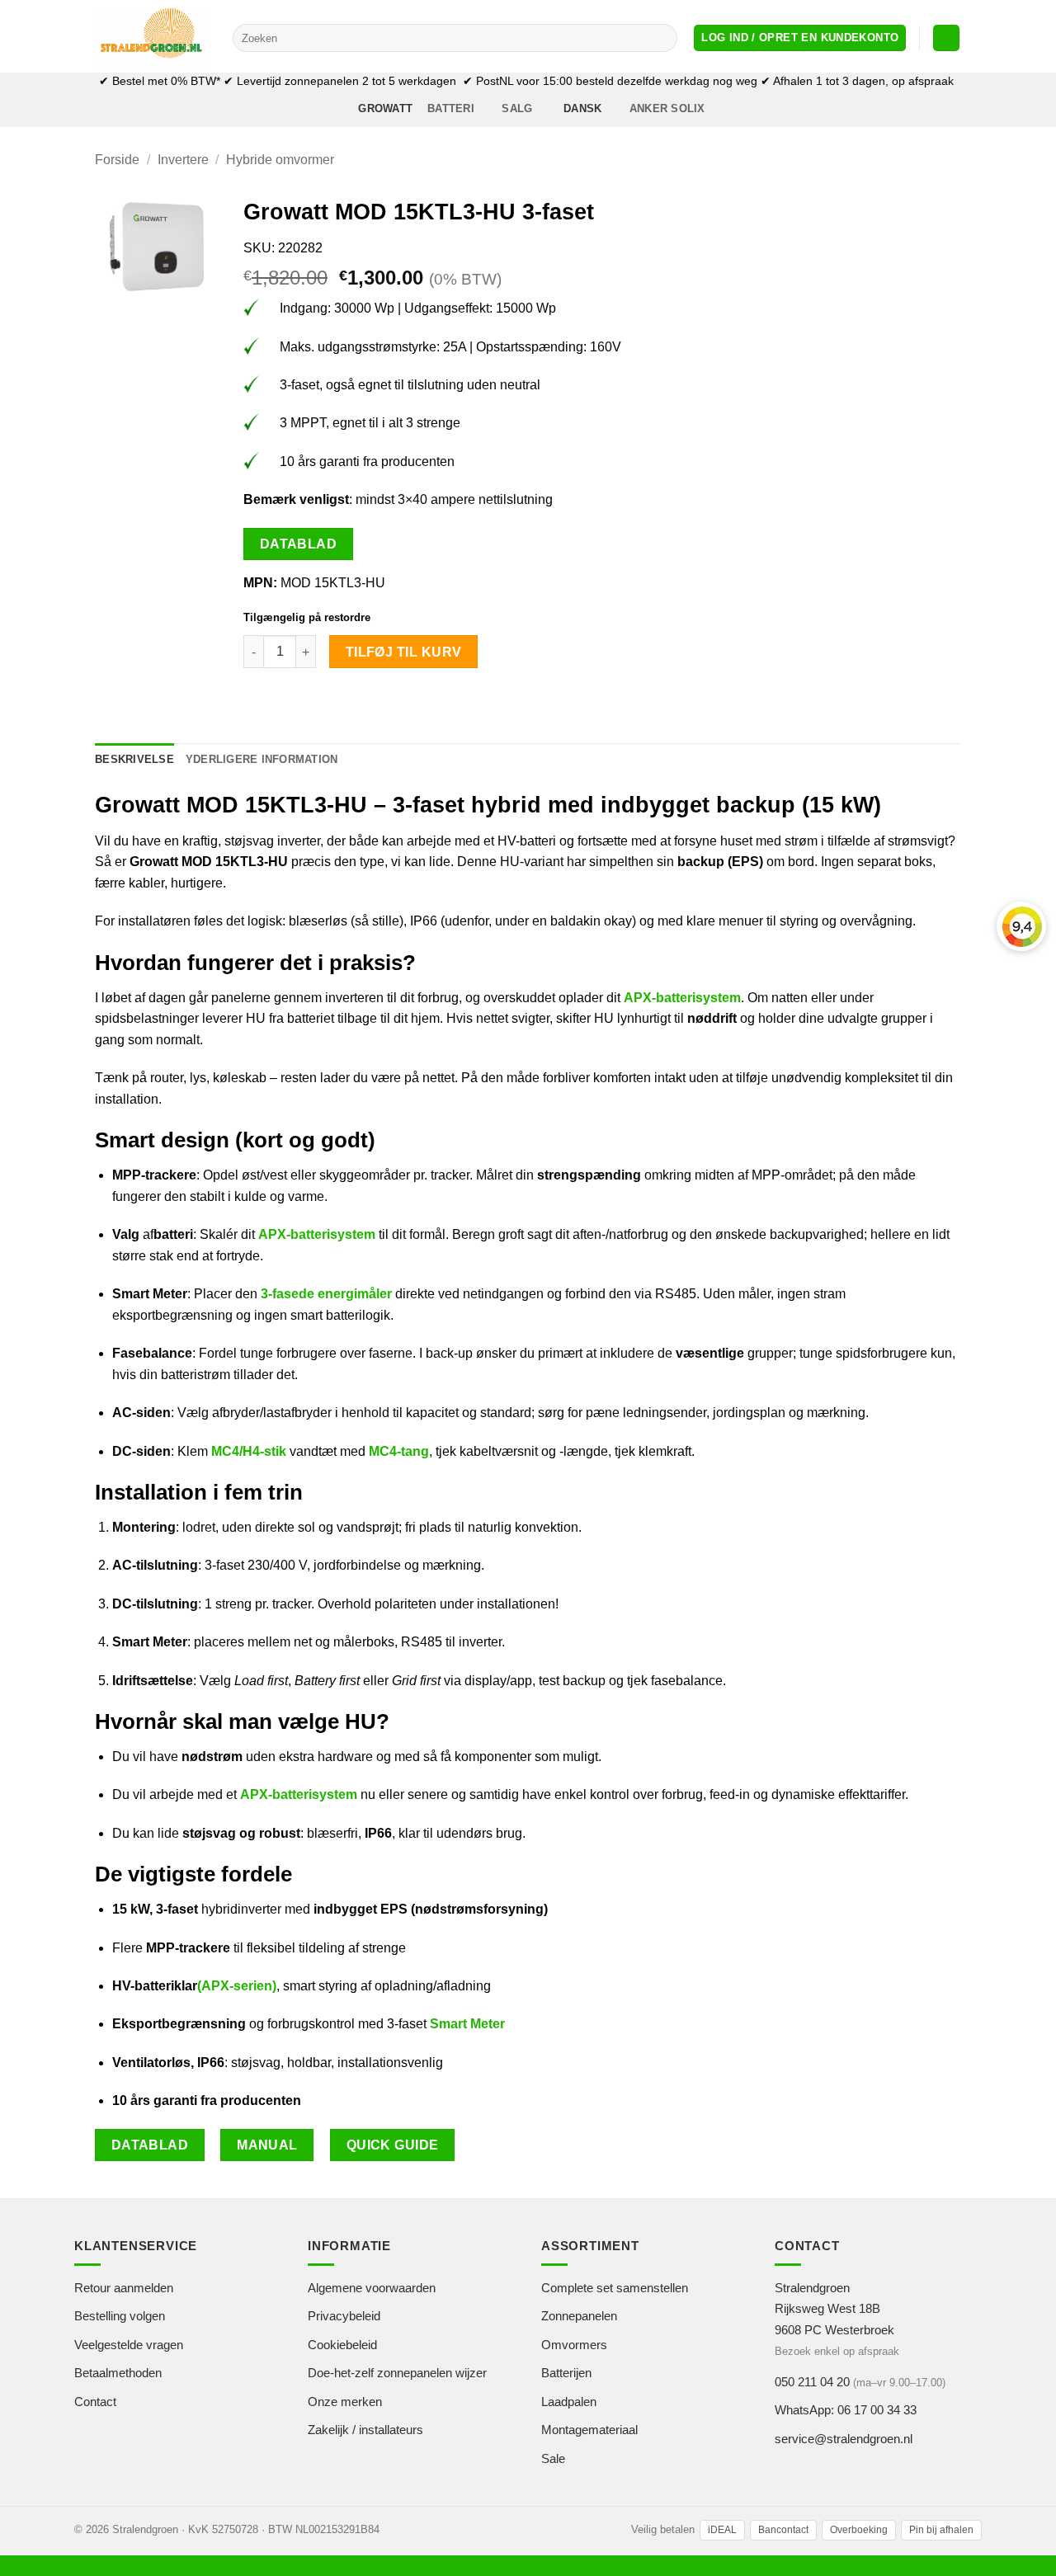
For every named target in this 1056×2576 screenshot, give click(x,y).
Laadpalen (569, 2402)
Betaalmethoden (118, 2373)
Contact (95, 2402)
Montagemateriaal (589, 2430)
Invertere (183, 160)
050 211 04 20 (812, 2382)
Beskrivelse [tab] (134, 759)
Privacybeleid (344, 2316)
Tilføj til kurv (404, 652)
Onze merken (345, 2402)
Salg (517, 108)
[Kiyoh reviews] (1021, 926)
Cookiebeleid (342, 2345)
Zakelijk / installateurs (365, 2430)
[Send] (662, 38)
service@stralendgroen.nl (844, 2439)
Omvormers (574, 2345)
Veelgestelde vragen (129, 2345)
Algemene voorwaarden (372, 2288)
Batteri (451, 108)
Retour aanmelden (124, 2288)
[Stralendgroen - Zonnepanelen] (151, 36)
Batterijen (566, 2373)
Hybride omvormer (280, 160)
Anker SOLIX (667, 108)
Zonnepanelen (579, 2316)
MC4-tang (399, 1451)
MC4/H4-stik (249, 1451)
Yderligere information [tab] (262, 759)
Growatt (385, 108)
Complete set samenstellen (615, 2288)
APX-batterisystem (682, 998)
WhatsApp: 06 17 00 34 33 (846, 2410)
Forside (117, 160)
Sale (553, 2458)
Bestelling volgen (120, 2316)
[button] (800, 38)
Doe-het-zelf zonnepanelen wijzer (397, 2373)
